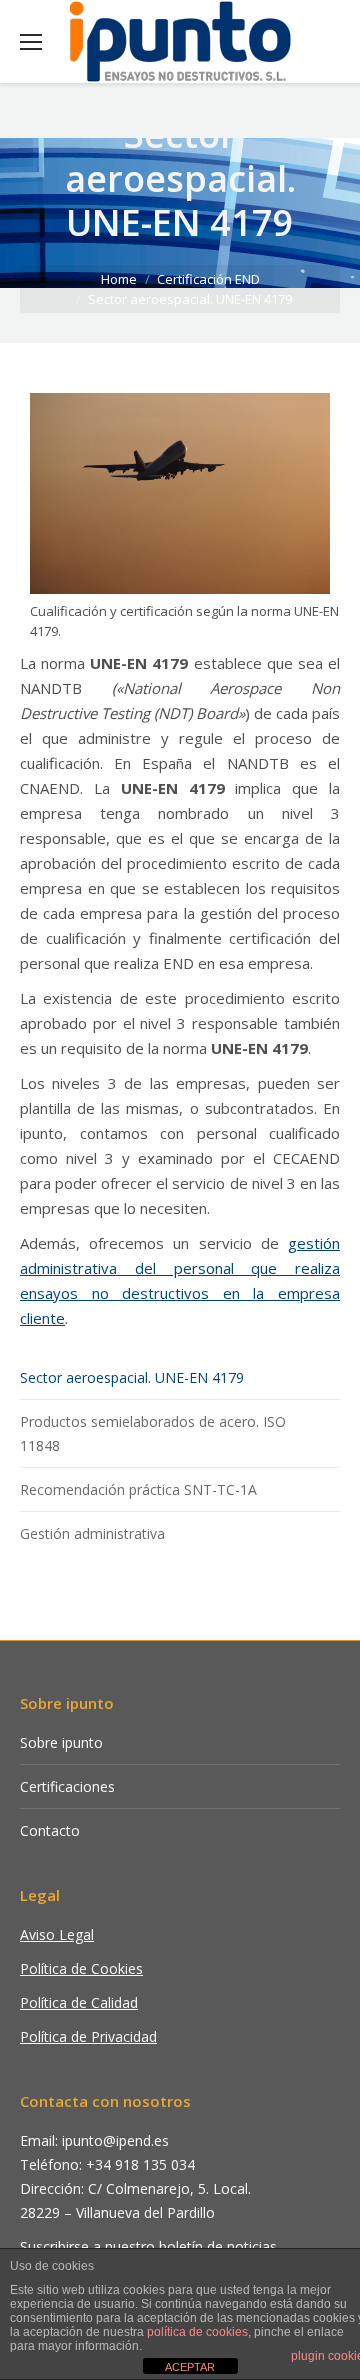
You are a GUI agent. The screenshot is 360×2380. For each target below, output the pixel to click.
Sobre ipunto (61, 1742)
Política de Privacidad (88, 2036)
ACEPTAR (190, 2367)
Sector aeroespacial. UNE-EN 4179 (132, 1377)
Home (119, 279)
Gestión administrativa (92, 1533)
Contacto (50, 1830)
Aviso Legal (57, 1934)
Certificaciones (67, 1786)
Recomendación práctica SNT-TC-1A (138, 1489)
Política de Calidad (79, 2002)
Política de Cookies (81, 1968)
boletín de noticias (218, 2246)
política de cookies (197, 2332)
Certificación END (208, 279)
